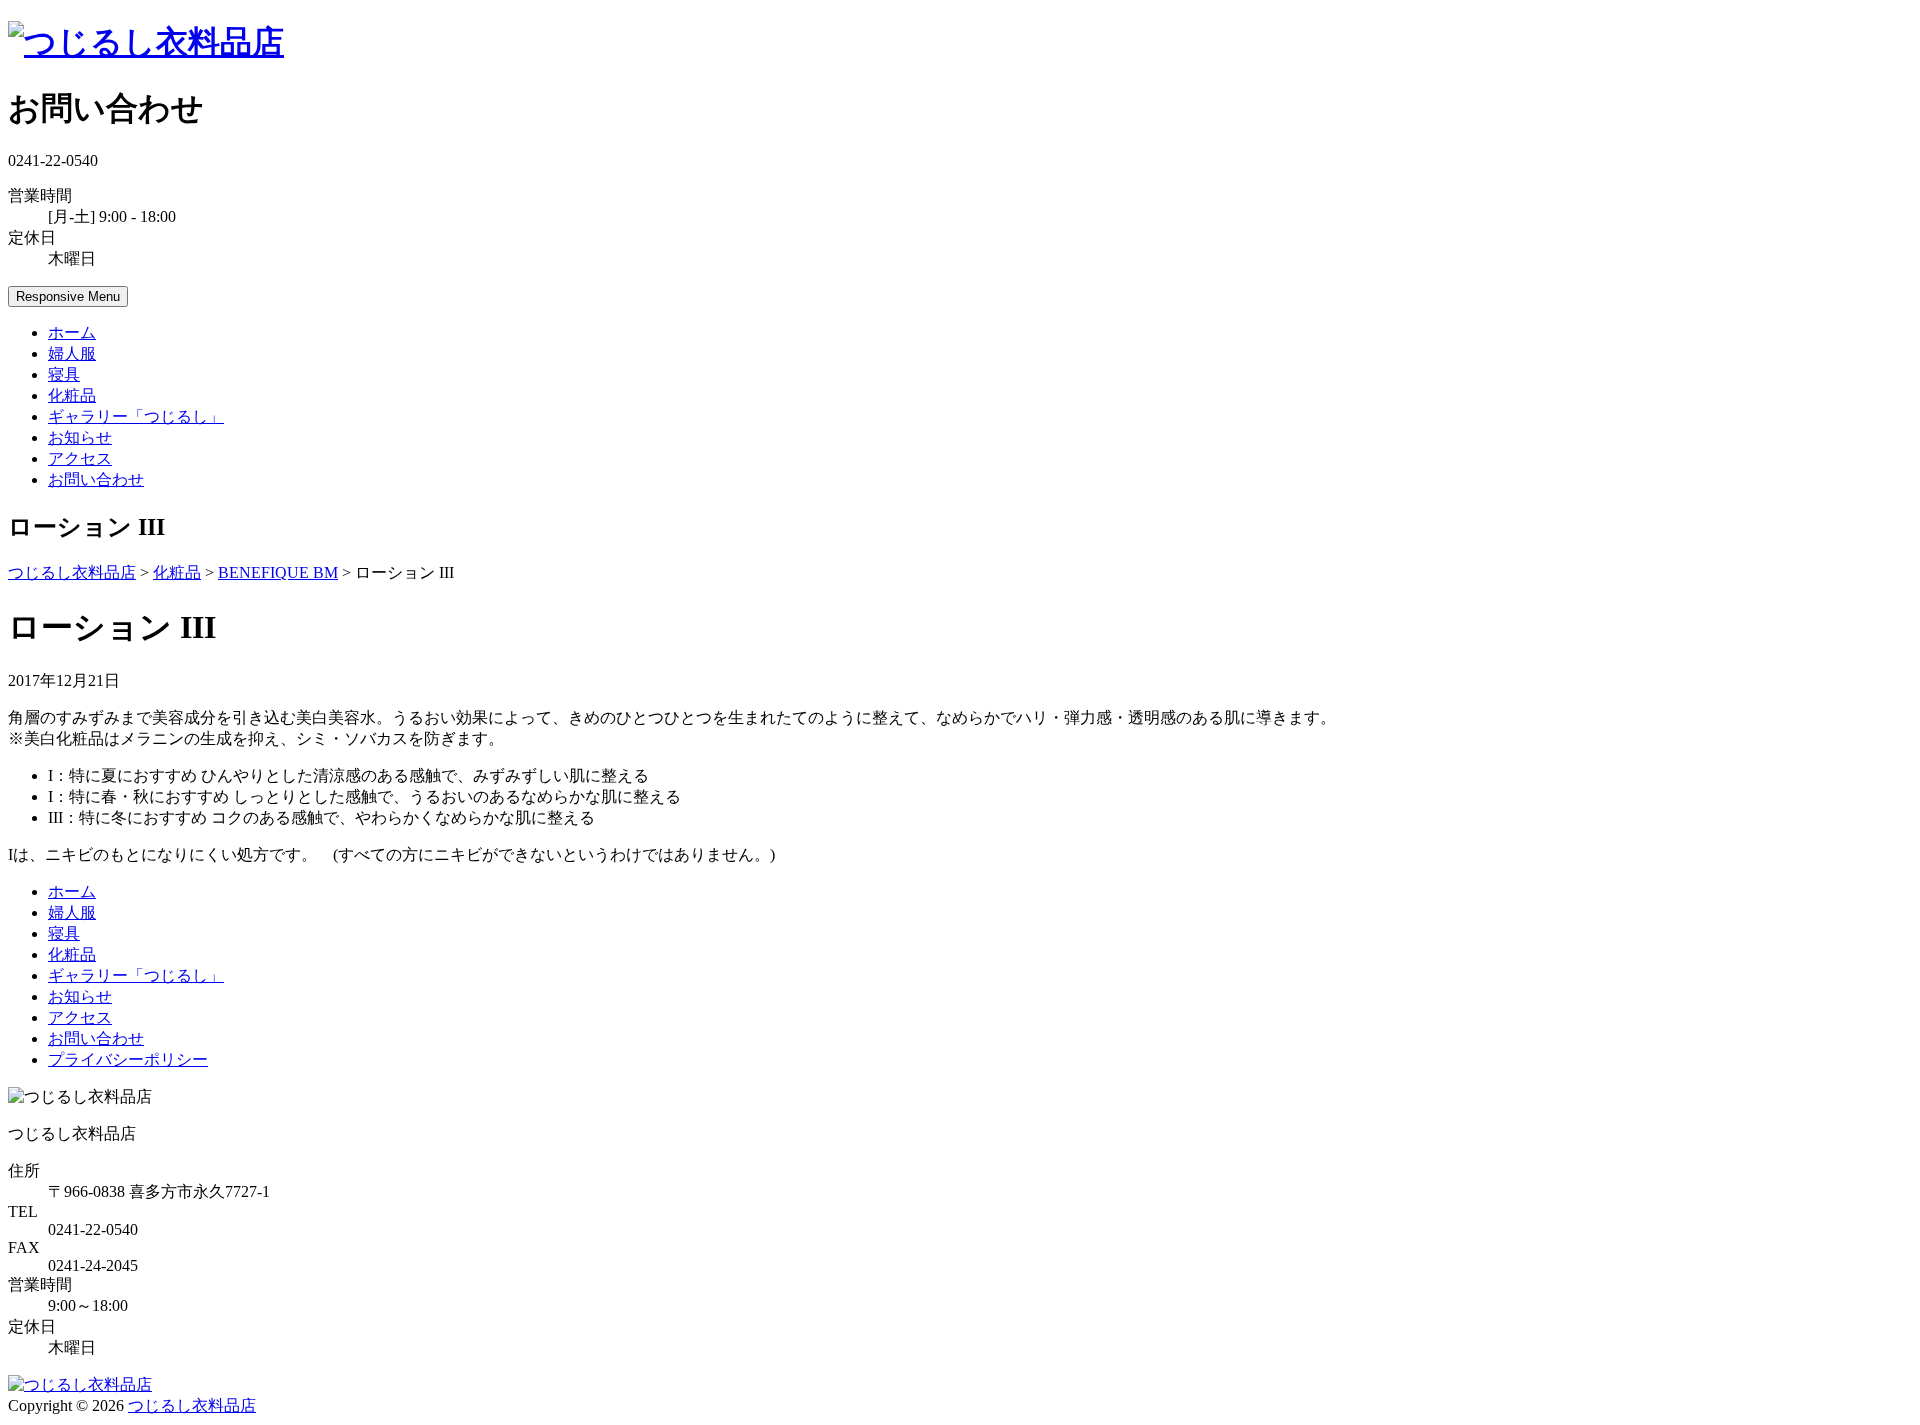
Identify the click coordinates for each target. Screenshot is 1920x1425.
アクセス (80, 458)
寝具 (64, 374)
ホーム (72, 332)
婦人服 (72, 353)
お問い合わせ (96, 479)
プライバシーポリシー (128, 1059)
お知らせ (80, 437)
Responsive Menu (68, 296)
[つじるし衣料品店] (146, 42)
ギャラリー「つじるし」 (136, 416)
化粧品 (72, 395)
